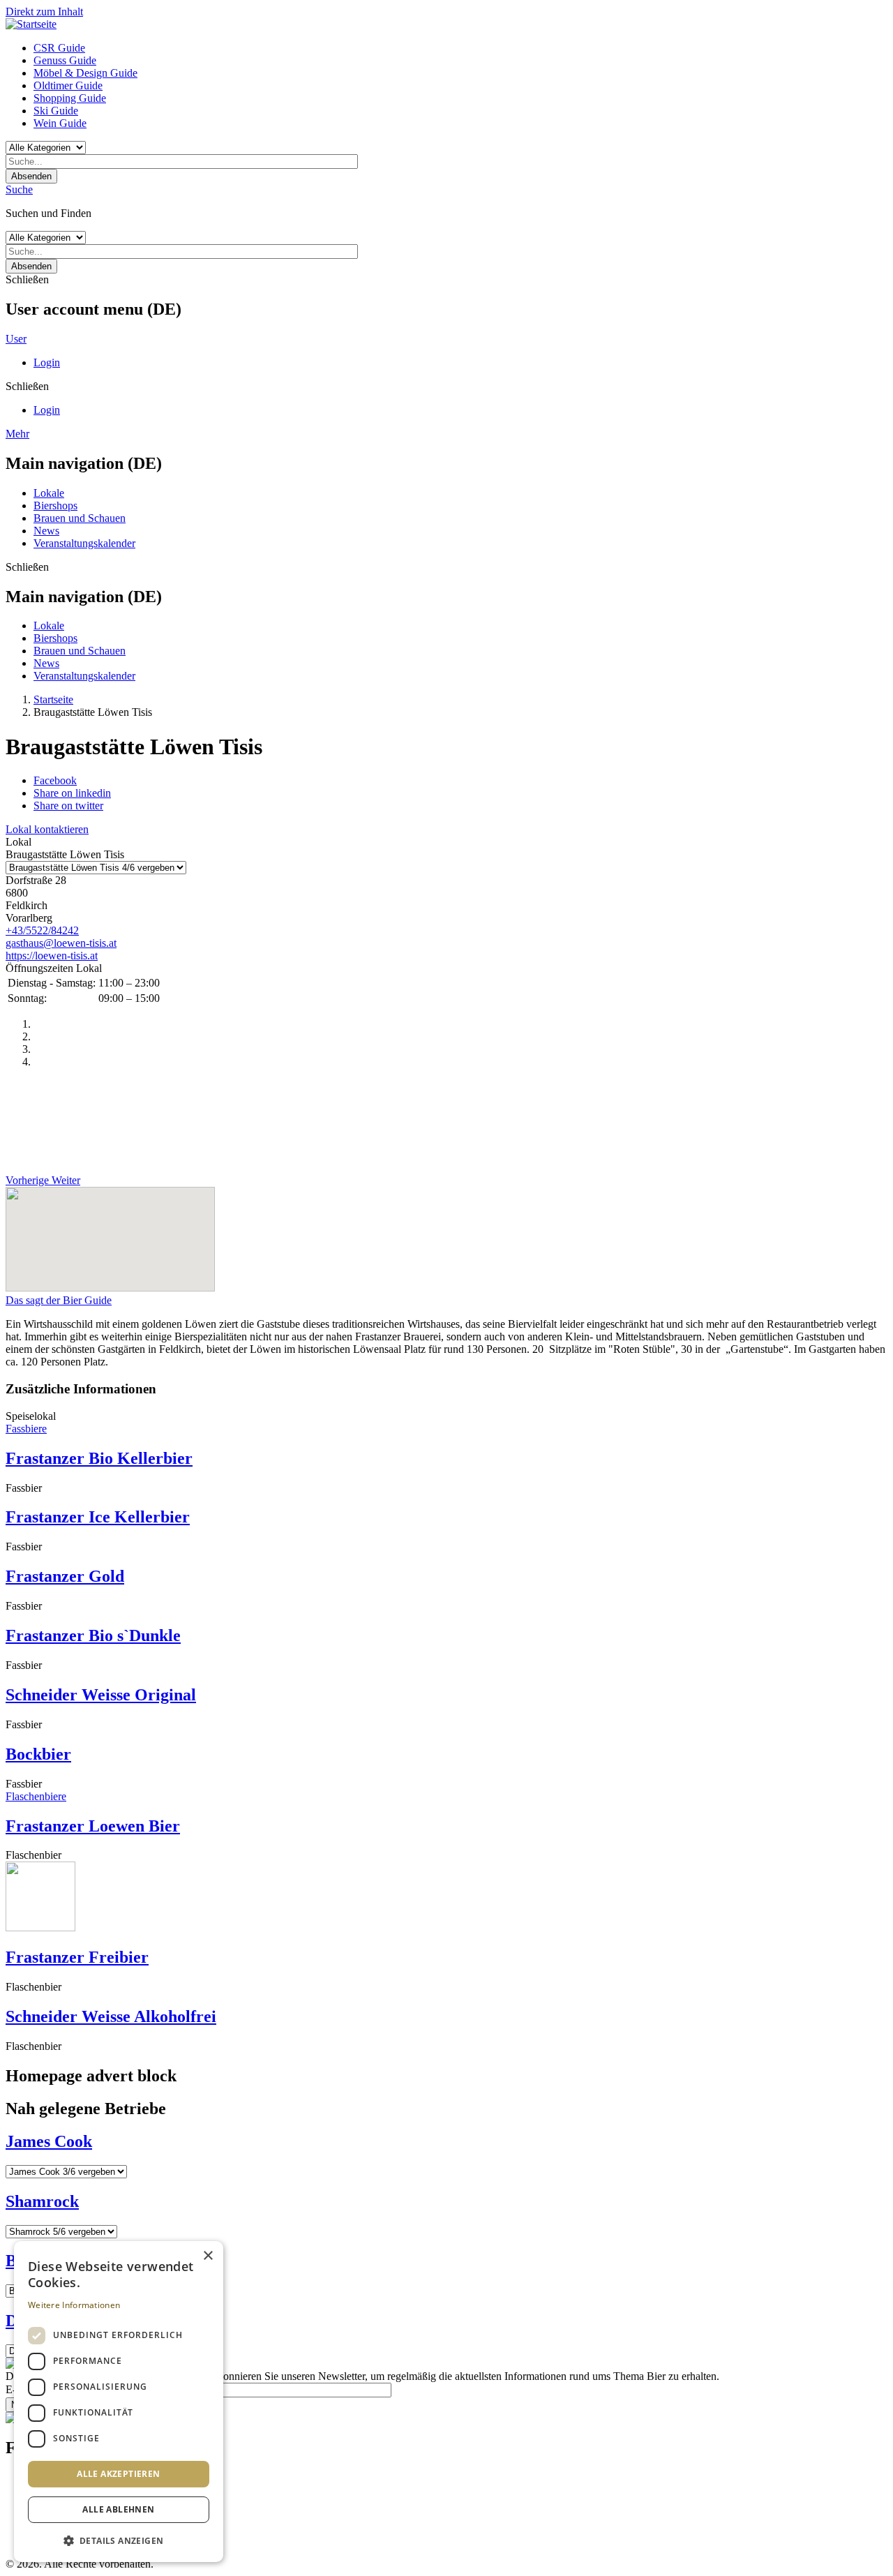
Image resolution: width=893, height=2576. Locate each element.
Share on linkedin (72, 793)
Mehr (17, 434)
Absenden (31, 176)
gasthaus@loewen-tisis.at (61, 943)
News (46, 531)
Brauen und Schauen (80, 518)
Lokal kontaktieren (47, 829)
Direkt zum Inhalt (44, 12)
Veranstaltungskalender (84, 543)
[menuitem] (460, 48)
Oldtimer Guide (68, 85)
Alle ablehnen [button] (118, 2509)
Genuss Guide (65, 60)
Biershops (55, 506)
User (16, 339)
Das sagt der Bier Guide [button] (59, 1300)
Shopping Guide (70, 98)
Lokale (49, 493)
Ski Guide (56, 111)
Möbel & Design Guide (85, 73)
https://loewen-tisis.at (52, 956)
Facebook (55, 780)
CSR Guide (59, 48)
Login (47, 362)
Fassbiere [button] (26, 1429)
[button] (119, 2540)
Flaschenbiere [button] (36, 1796)
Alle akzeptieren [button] (118, 2474)
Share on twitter (68, 806)
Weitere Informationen (74, 2305)
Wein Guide (60, 123)
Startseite (53, 699)
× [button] (208, 2256)
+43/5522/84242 (42, 930)
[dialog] (119, 2402)
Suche (19, 189)
